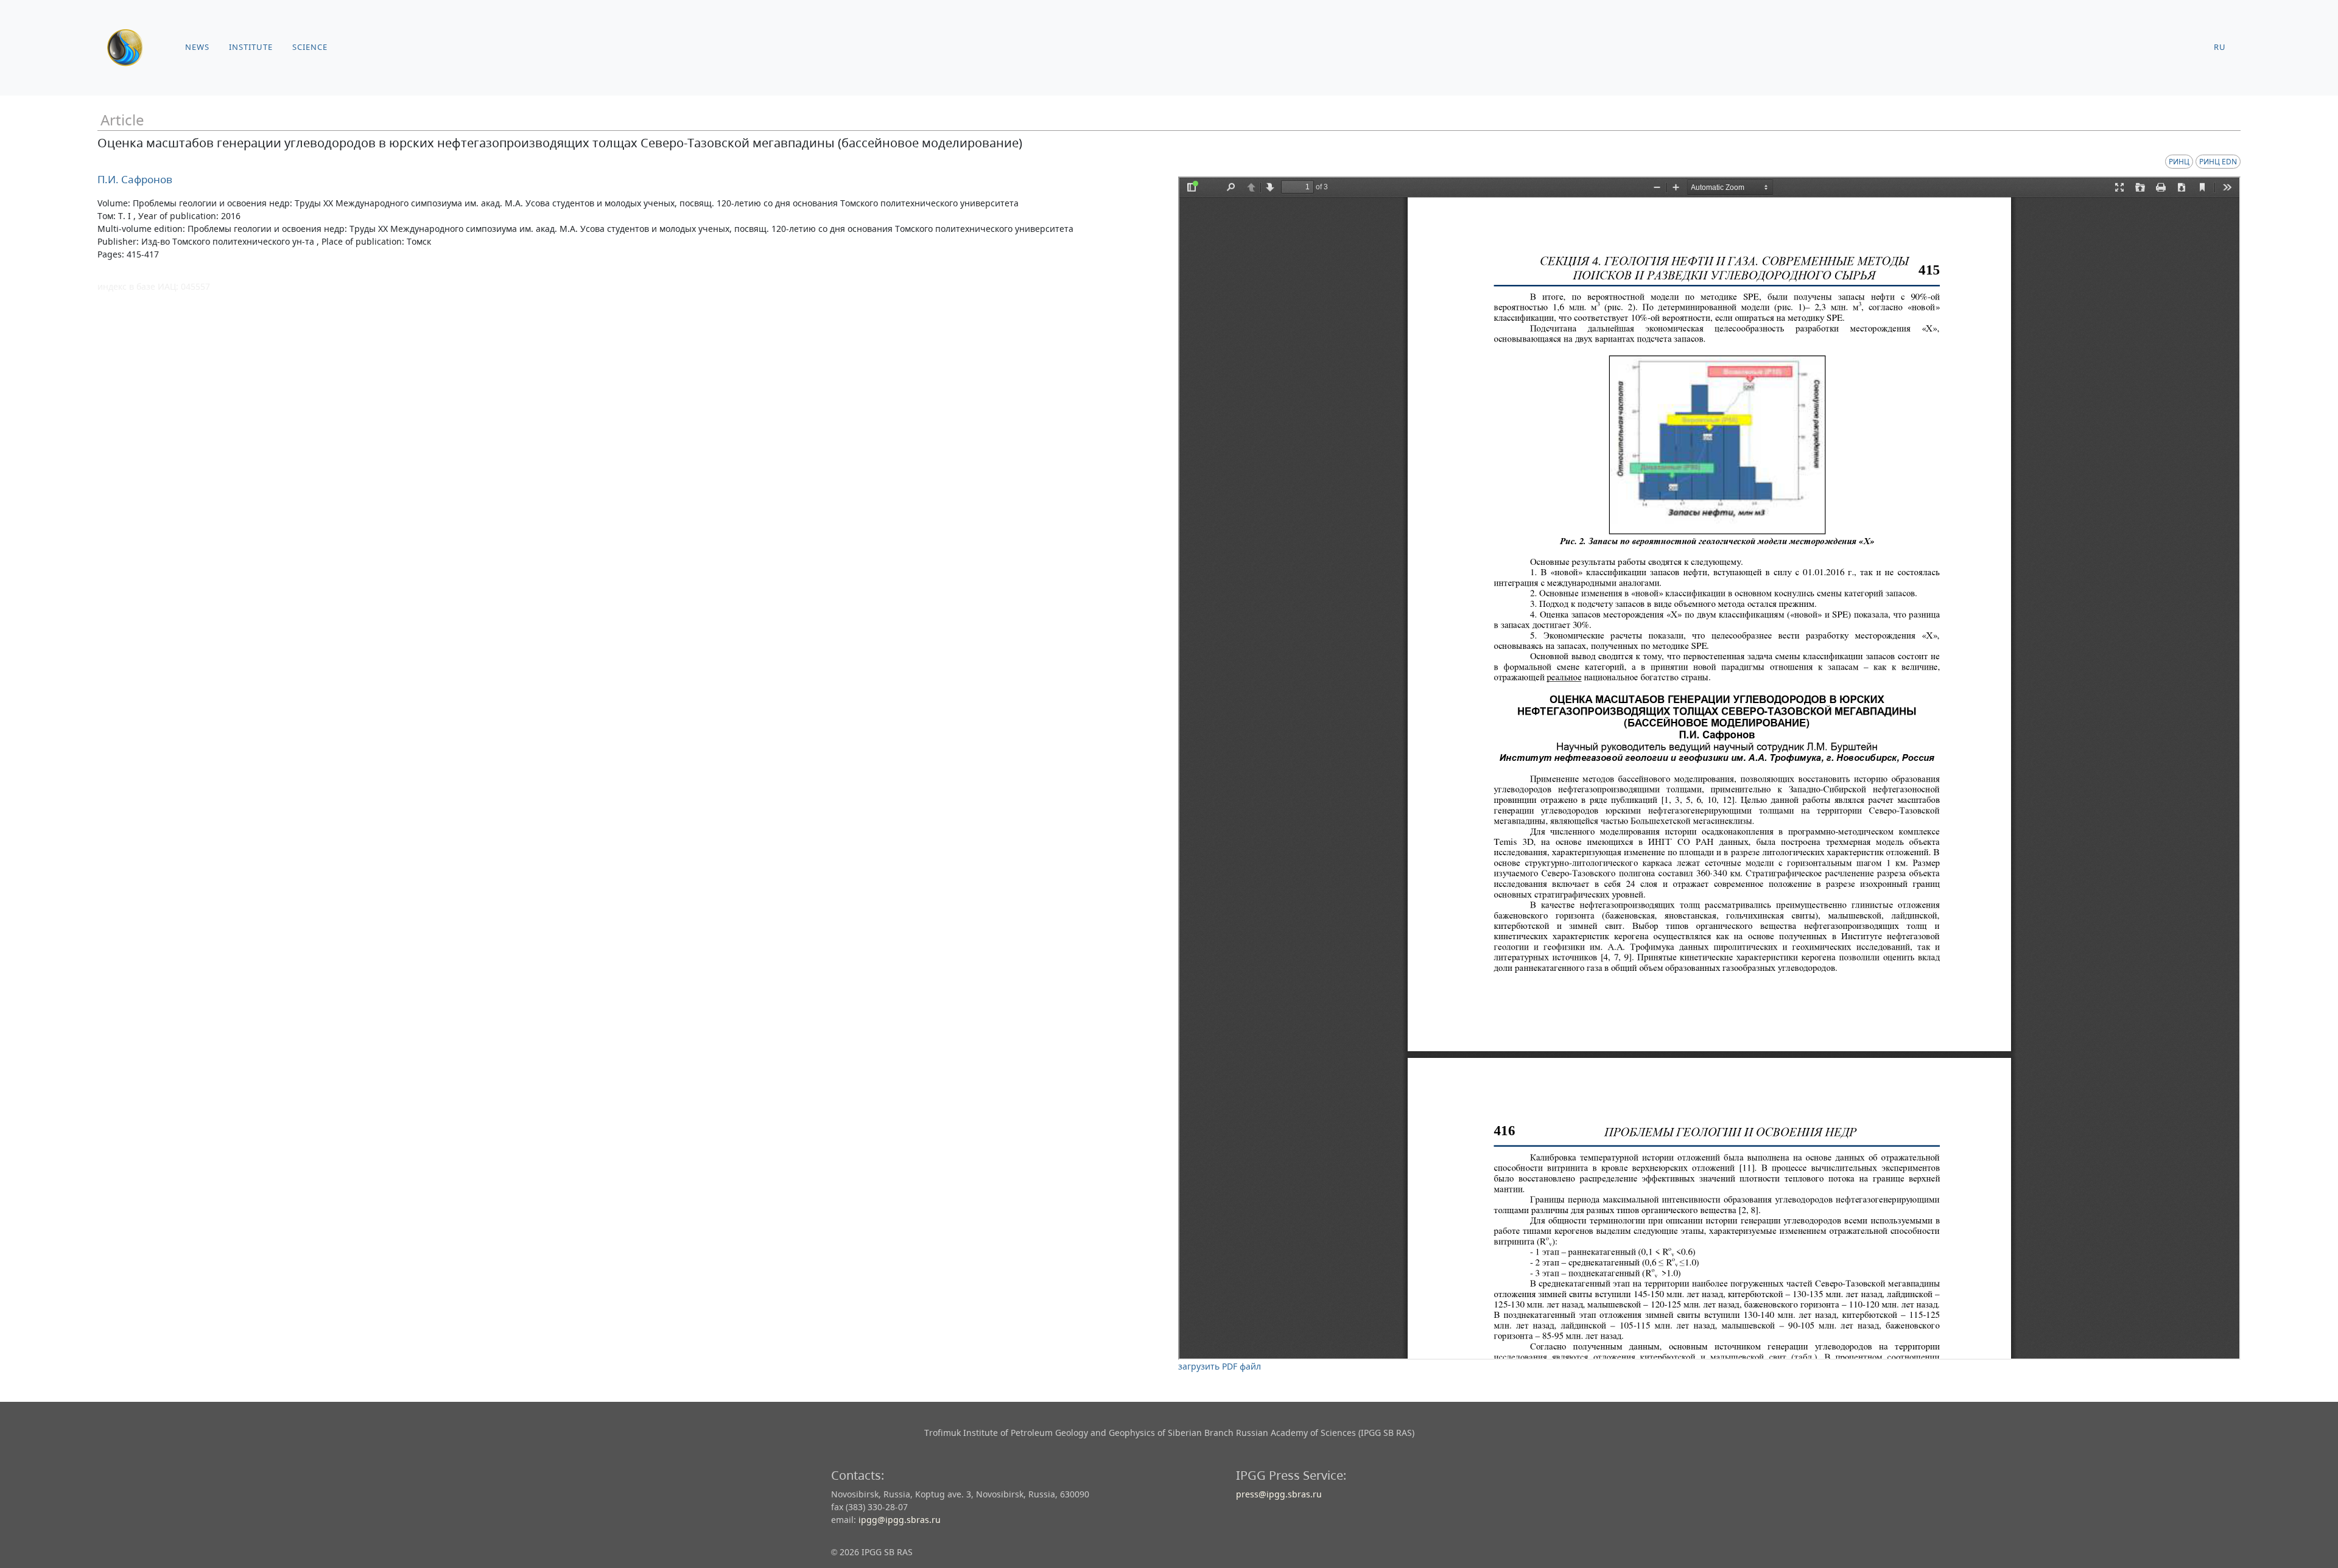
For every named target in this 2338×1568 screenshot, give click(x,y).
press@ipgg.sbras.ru (1279, 1494)
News (197, 47)
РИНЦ (2179, 162)
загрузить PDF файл (1220, 1366)
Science (310, 47)
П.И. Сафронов (135, 179)
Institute (251, 47)
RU (2220, 47)
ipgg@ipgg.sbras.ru (900, 1520)
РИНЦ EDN (2218, 162)
